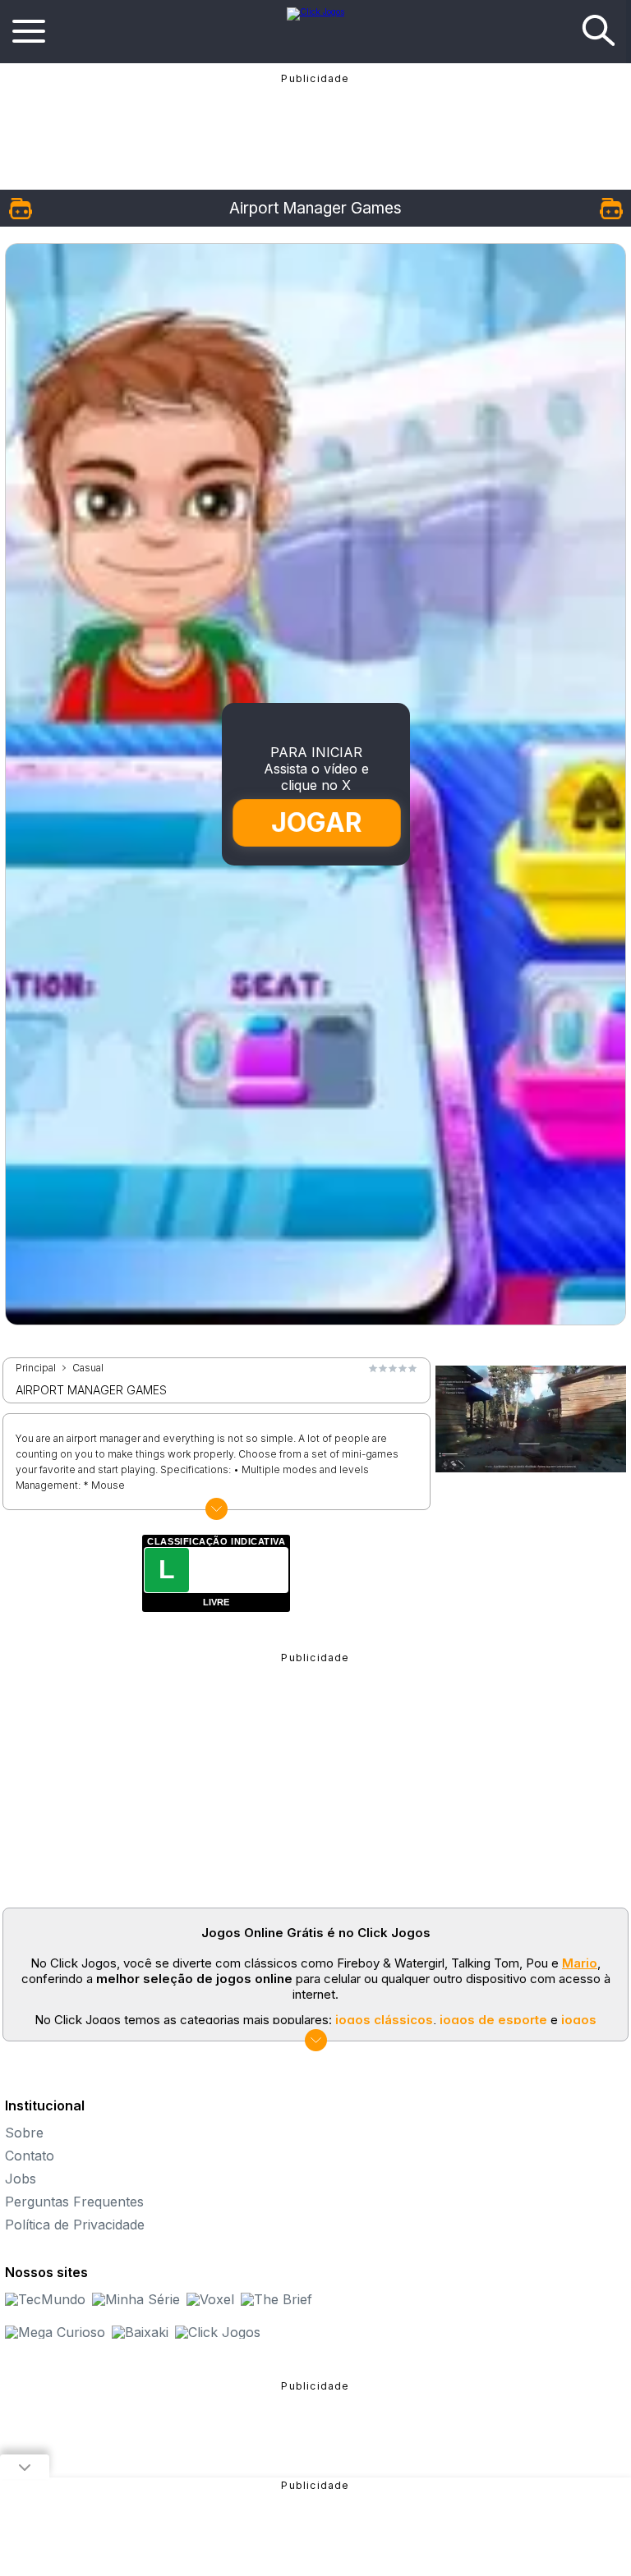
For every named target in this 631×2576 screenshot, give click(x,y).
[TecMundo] (45, 2299)
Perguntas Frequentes (74, 2202)
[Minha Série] (136, 2299)
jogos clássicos (384, 2020)
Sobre (24, 2133)
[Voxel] (210, 2299)
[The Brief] (276, 2299)
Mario (580, 1963)
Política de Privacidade (75, 2225)
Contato (30, 2156)
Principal (36, 1368)
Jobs (21, 2179)
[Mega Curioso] (55, 2332)
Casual (88, 1368)
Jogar (317, 822)
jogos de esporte (493, 2020)
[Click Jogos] (315, 11)
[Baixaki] (140, 2332)
